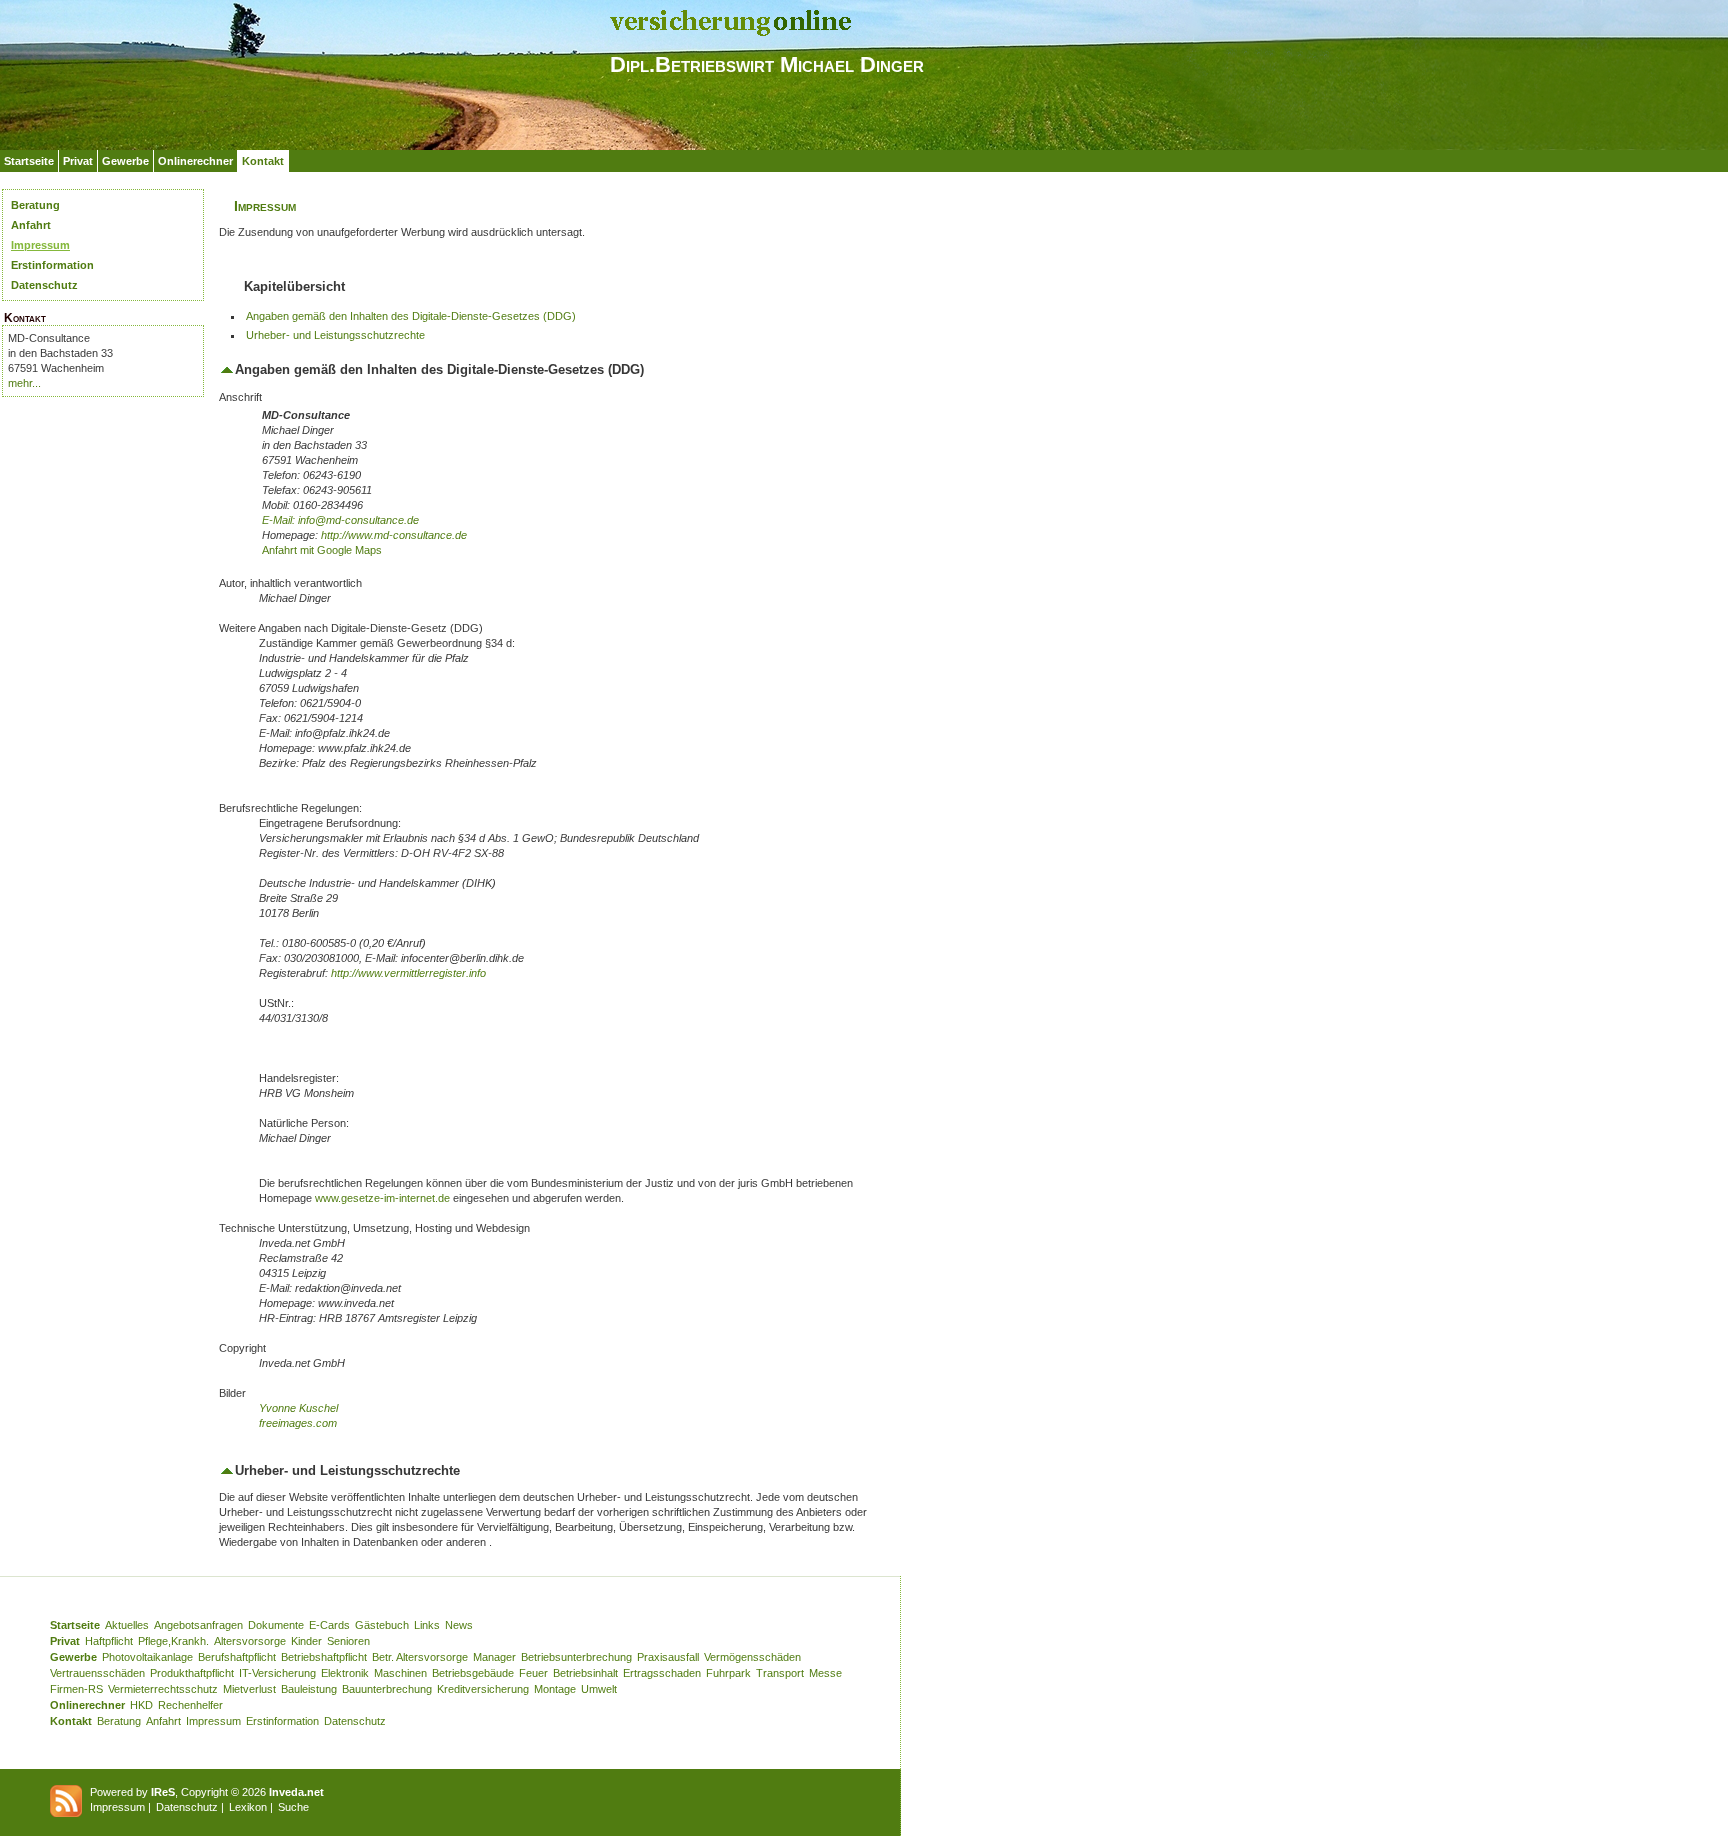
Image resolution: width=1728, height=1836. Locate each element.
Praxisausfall (668, 1657)
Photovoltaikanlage (147, 1657)
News (459, 1625)
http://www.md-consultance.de (394, 535)
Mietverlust (249, 1689)
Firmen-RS (76, 1689)
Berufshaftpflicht (237, 1657)
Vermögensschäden (752, 1657)
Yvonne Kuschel (298, 1408)
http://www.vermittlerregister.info (408, 973)
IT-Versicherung (277, 1673)
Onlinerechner (195, 161)
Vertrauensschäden (97, 1673)
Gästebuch (382, 1625)
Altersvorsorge (250, 1641)
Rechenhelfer (190, 1705)
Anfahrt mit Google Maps (322, 550)
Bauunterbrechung (387, 1689)
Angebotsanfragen (198, 1625)
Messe (825, 1673)
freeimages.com (298, 1423)
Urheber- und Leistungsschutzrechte (335, 335)
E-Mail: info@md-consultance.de (340, 520)
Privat (78, 161)
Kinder (306, 1641)
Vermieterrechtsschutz (163, 1689)
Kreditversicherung (483, 1689)
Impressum (40, 245)
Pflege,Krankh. (173, 1641)
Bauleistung (309, 1689)
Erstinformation (52, 265)
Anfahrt (31, 225)
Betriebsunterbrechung (576, 1657)
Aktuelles (127, 1625)
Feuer (533, 1673)
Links (427, 1625)
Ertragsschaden (662, 1673)
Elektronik (345, 1673)
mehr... (24, 383)
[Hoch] (227, 369)
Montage (555, 1689)
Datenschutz (44, 285)
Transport (780, 1673)
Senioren (348, 1641)
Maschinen (400, 1673)
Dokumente (276, 1625)
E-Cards (329, 1625)
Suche (293, 1807)
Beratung (35, 205)
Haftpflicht (109, 1641)
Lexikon (248, 1807)
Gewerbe (125, 161)
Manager (494, 1657)
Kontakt (263, 161)
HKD (141, 1705)
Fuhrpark (728, 1673)
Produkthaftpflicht (192, 1673)
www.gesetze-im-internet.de (382, 1198)
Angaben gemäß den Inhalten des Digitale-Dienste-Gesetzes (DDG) (411, 316)
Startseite (29, 161)
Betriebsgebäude (473, 1673)
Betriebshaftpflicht (324, 1657)
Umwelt (599, 1689)
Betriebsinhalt (585, 1673)
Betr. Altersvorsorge (420, 1657)
